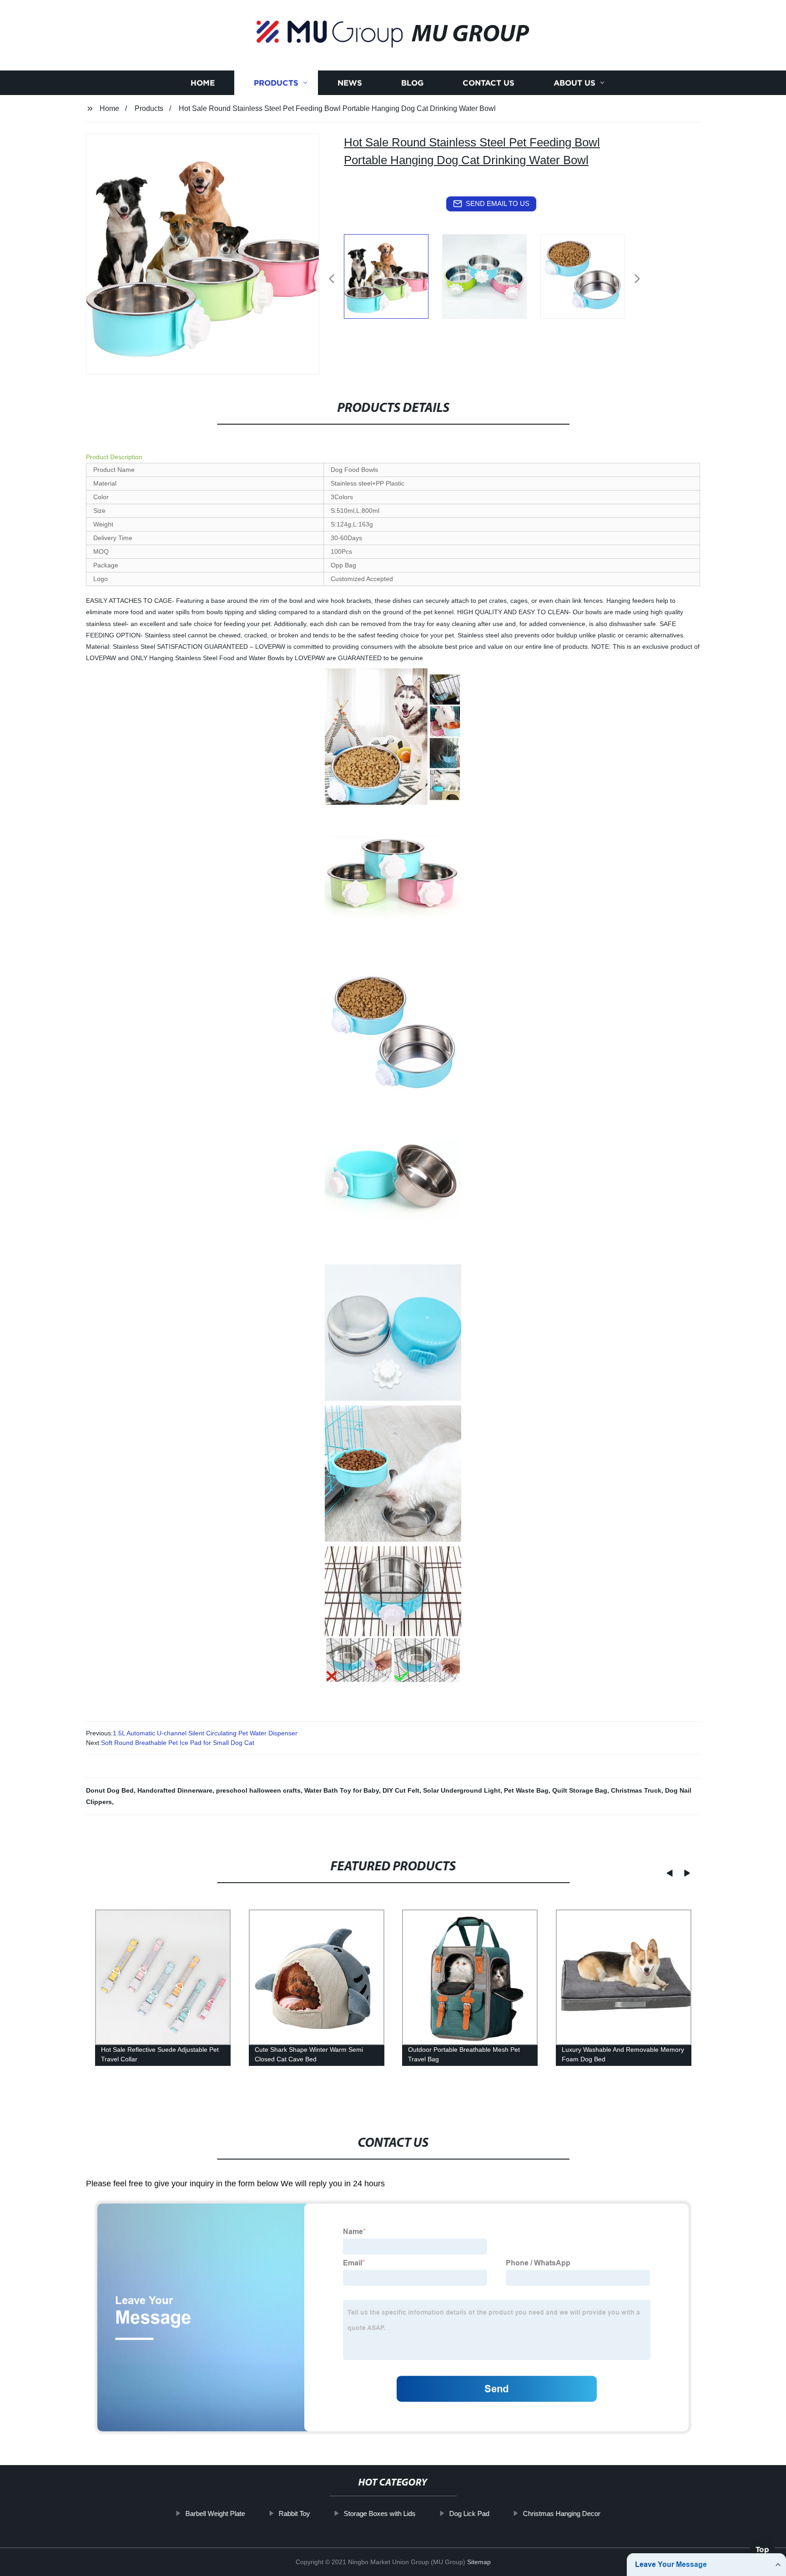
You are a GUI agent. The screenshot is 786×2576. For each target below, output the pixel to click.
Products (276, 83)
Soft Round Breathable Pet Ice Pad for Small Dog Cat (178, 1743)
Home (203, 83)
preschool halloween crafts (258, 1790)
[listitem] (393, 275)
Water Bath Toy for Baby (342, 1790)
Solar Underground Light (462, 1790)
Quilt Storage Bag (580, 1790)
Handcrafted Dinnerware (175, 1790)
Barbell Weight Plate (215, 2513)
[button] (332, 279)
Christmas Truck (636, 1790)
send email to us (498, 203)
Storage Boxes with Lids (380, 2513)
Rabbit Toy (295, 2513)
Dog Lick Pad (469, 2513)
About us (574, 83)
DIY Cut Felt (401, 1790)
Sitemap (479, 2562)
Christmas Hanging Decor (562, 2513)
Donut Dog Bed (110, 1790)
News (350, 83)
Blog (412, 83)
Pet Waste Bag (526, 1790)
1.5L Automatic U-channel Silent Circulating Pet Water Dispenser (205, 1733)
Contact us (489, 83)
